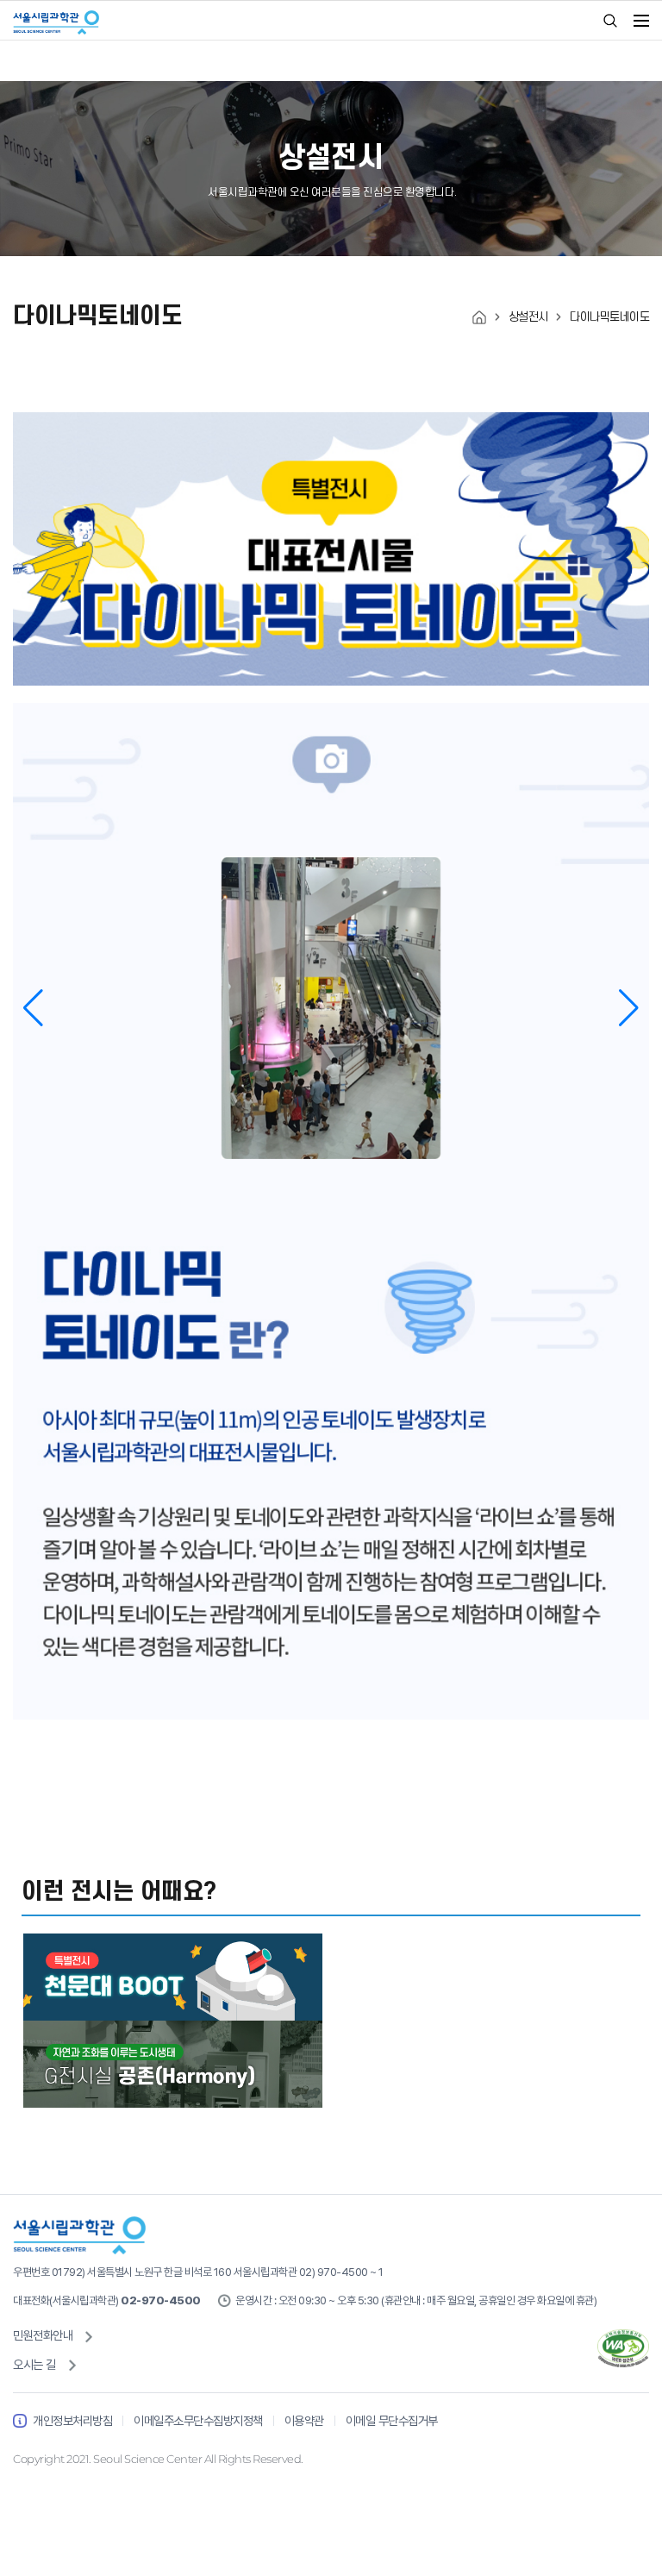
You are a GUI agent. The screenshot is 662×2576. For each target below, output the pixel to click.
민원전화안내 (43, 2335)
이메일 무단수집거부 (392, 2420)
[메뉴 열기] (641, 21)
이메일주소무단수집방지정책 (198, 2420)
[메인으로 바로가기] (479, 316)
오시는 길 (34, 2364)
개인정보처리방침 (72, 2420)
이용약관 (304, 2420)
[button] (629, 1008)
